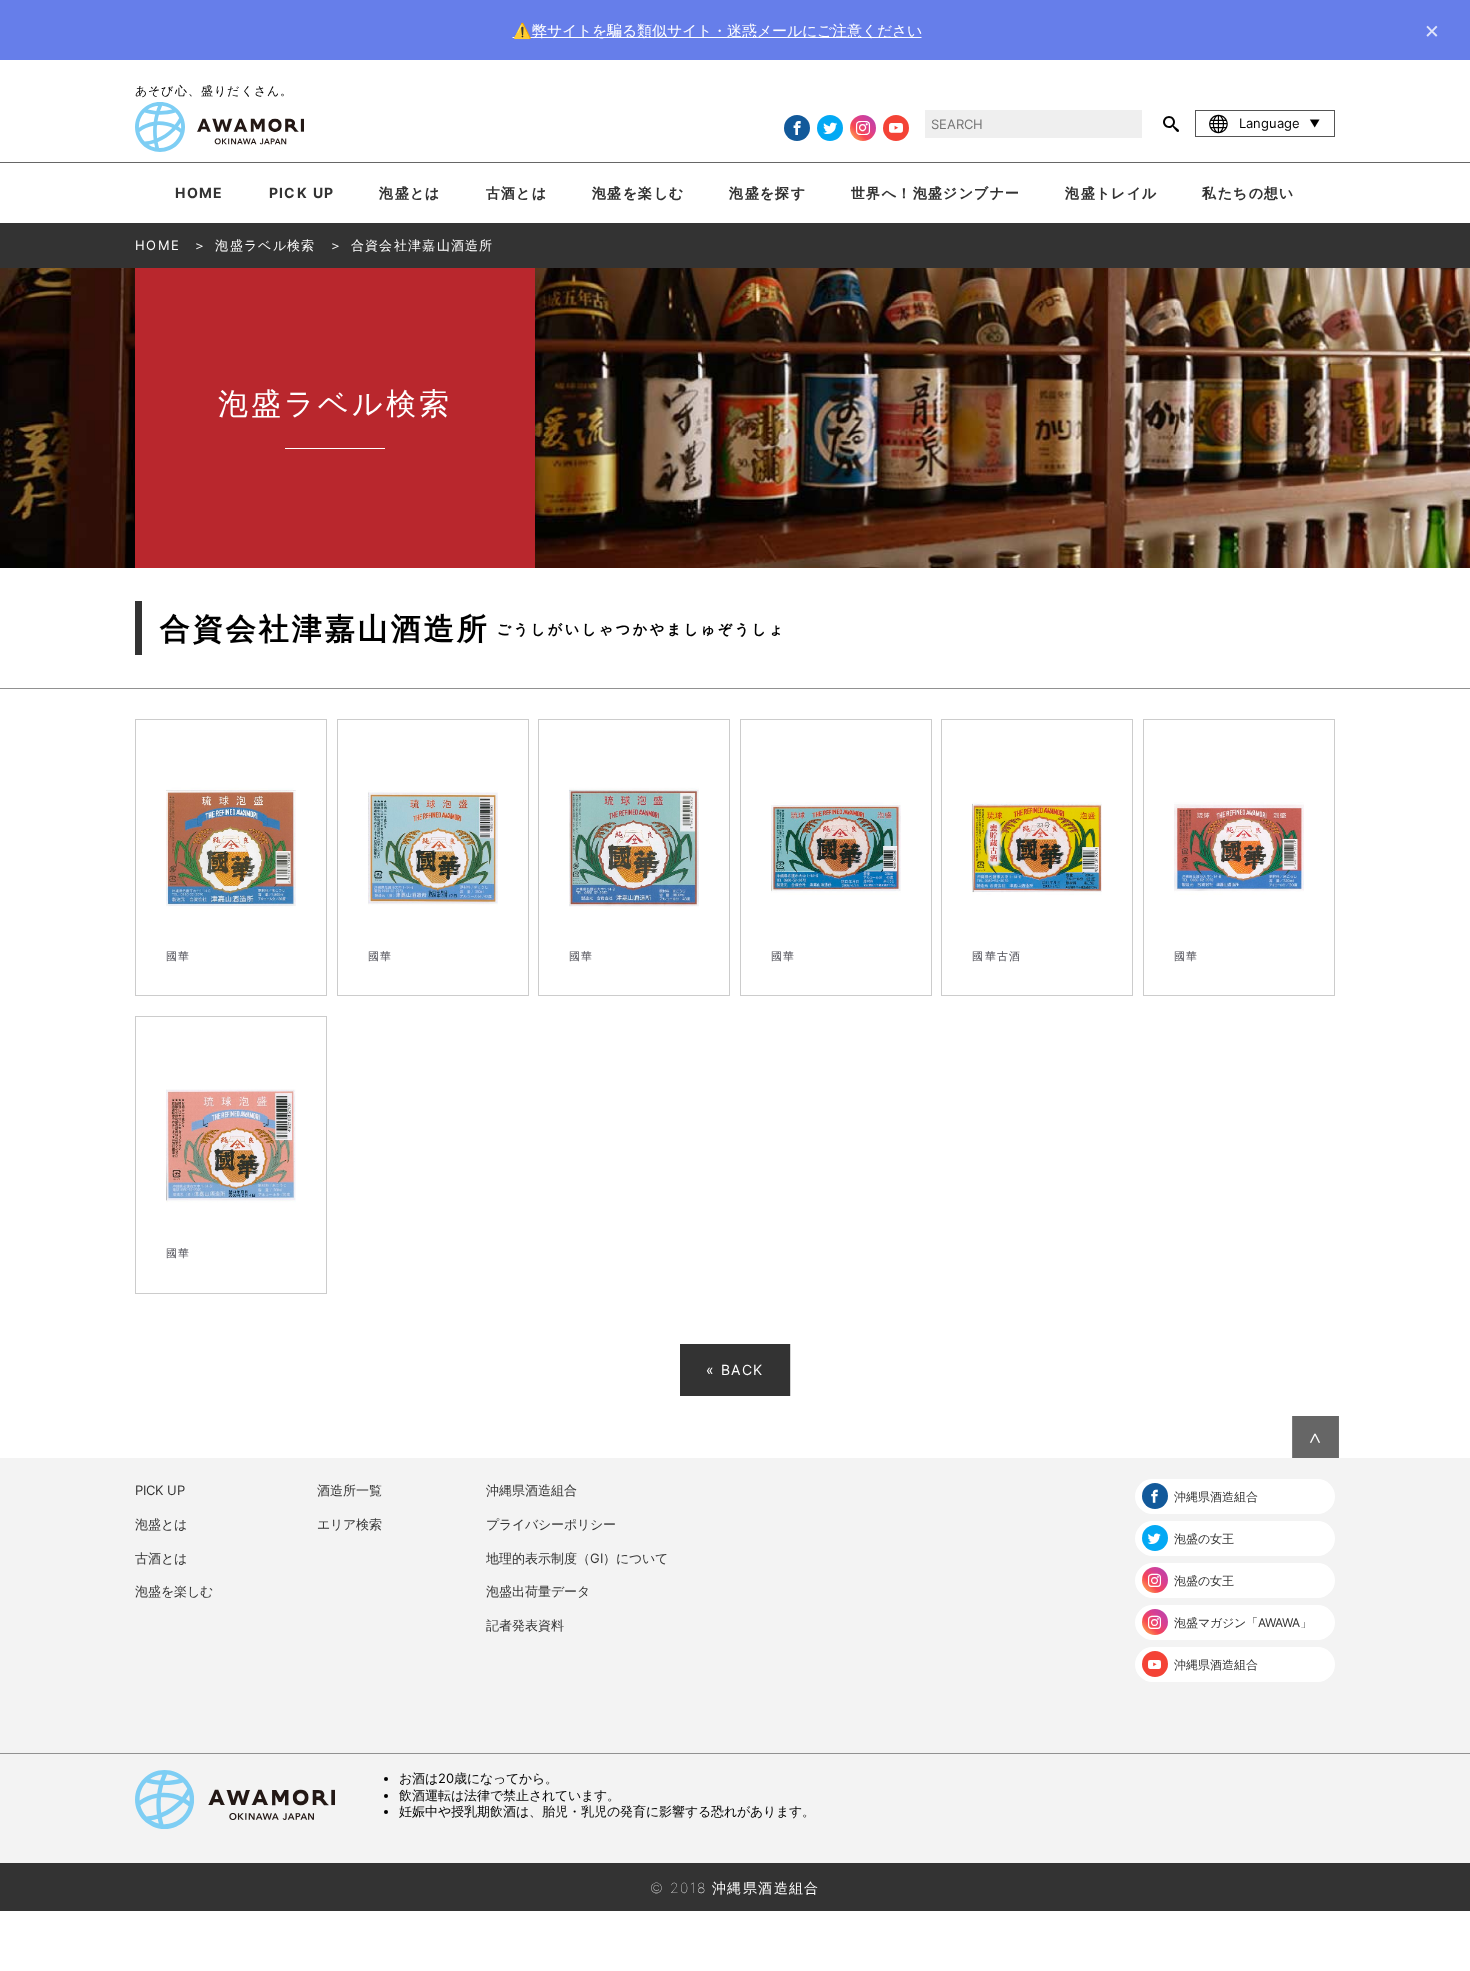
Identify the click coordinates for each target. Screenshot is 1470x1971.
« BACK (734, 1369)
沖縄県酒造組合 (531, 1490)
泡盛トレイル (1111, 192)
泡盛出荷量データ (538, 1591)
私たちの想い (1248, 192)
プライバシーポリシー (551, 1524)
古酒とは (517, 192)
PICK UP (302, 192)
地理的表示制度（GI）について (577, 1558)
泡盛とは (410, 192)
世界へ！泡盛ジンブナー (935, 192)
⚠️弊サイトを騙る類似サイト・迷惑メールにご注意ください (717, 30)
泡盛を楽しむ (638, 192)
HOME (199, 192)
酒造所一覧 (349, 1490)
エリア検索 (349, 1524)
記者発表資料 (525, 1625)
